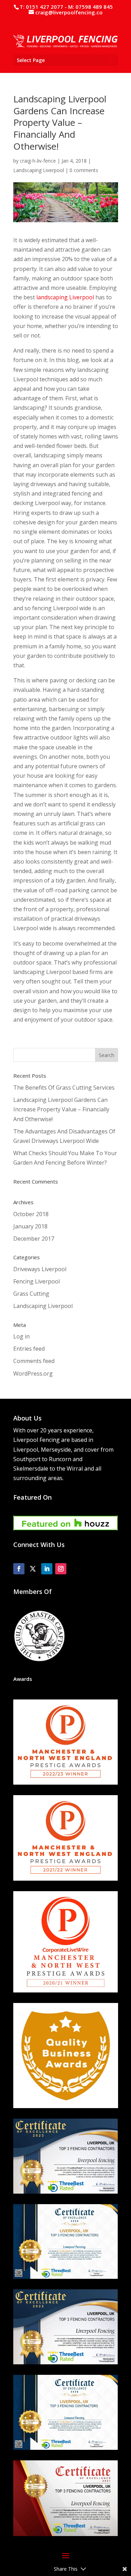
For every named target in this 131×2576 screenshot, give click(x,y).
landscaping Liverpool (65, 297)
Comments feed (34, 1361)
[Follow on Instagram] (61, 1569)
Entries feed (29, 1349)
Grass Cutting (31, 1294)
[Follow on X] (33, 1569)
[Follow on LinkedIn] (47, 1569)
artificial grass (76, 823)
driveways (43, 484)
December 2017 (34, 1239)
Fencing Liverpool (37, 1281)
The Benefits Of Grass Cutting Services (64, 1088)
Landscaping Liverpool (39, 170)
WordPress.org (33, 1374)
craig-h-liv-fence (38, 161)
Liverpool (26, 379)
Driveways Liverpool (40, 1269)
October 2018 (31, 1214)
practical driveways (76, 919)
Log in (21, 1336)
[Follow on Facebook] (19, 1569)
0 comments (84, 170)
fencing (42, 608)
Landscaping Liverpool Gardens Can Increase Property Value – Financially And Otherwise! (61, 1109)
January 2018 (30, 1226)
